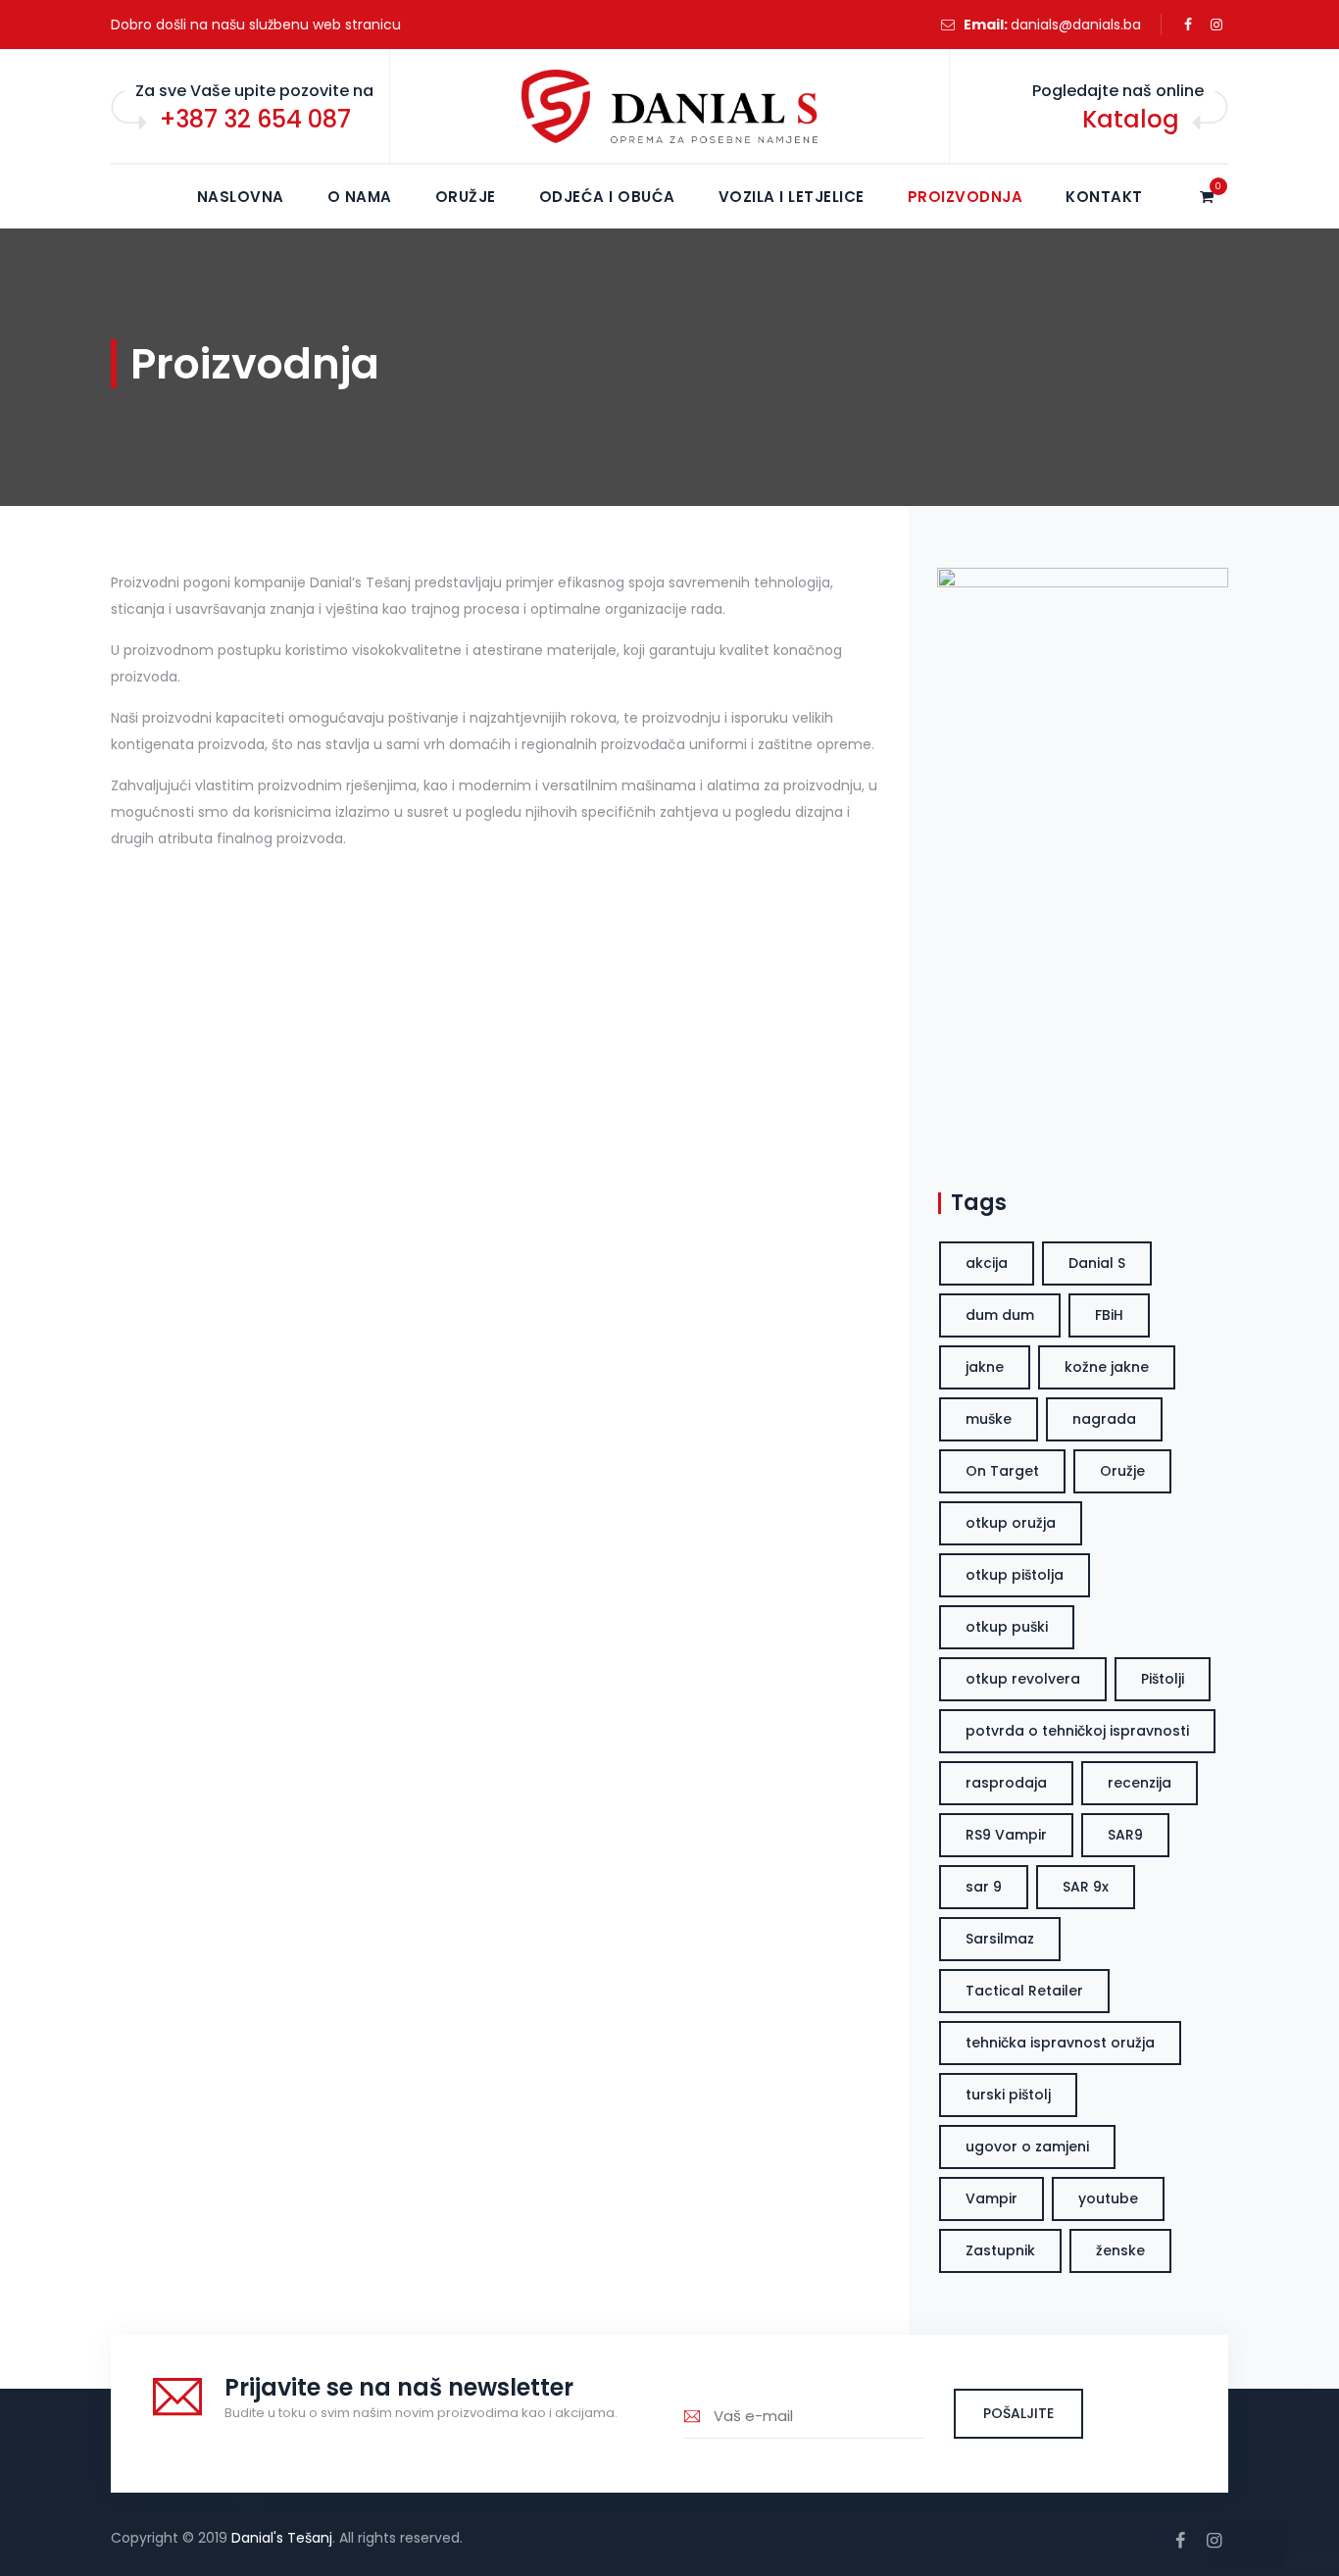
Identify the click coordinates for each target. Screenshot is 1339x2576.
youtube (1108, 2198)
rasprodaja (1006, 1783)
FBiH (1109, 1315)
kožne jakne (1107, 1367)
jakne (985, 1367)
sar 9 (984, 1887)
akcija (987, 1263)
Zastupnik (1000, 2250)
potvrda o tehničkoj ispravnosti (1077, 1731)
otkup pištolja (1015, 1575)
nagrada (1104, 1419)
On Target (1002, 1471)
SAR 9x (1086, 1887)
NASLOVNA (241, 197)
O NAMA (360, 197)
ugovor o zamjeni (1027, 2147)
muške (989, 1419)
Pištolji (1163, 1679)
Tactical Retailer (1024, 1991)
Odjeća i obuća (607, 197)
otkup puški (1007, 1627)
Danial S (1097, 1263)
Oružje (466, 197)
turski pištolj (1008, 2095)
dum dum (1000, 1315)
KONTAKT (1104, 197)
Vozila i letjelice (792, 197)
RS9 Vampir (1006, 1835)
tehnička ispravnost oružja (1060, 2043)
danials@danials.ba (1076, 25)
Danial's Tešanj (282, 2538)
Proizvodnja (966, 197)
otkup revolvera (1023, 1679)
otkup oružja (1011, 1523)
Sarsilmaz (1000, 1939)
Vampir (992, 2198)
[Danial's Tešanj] (669, 107)
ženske (1120, 2250)
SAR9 (1125, 1835)
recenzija (1140, 1783)
